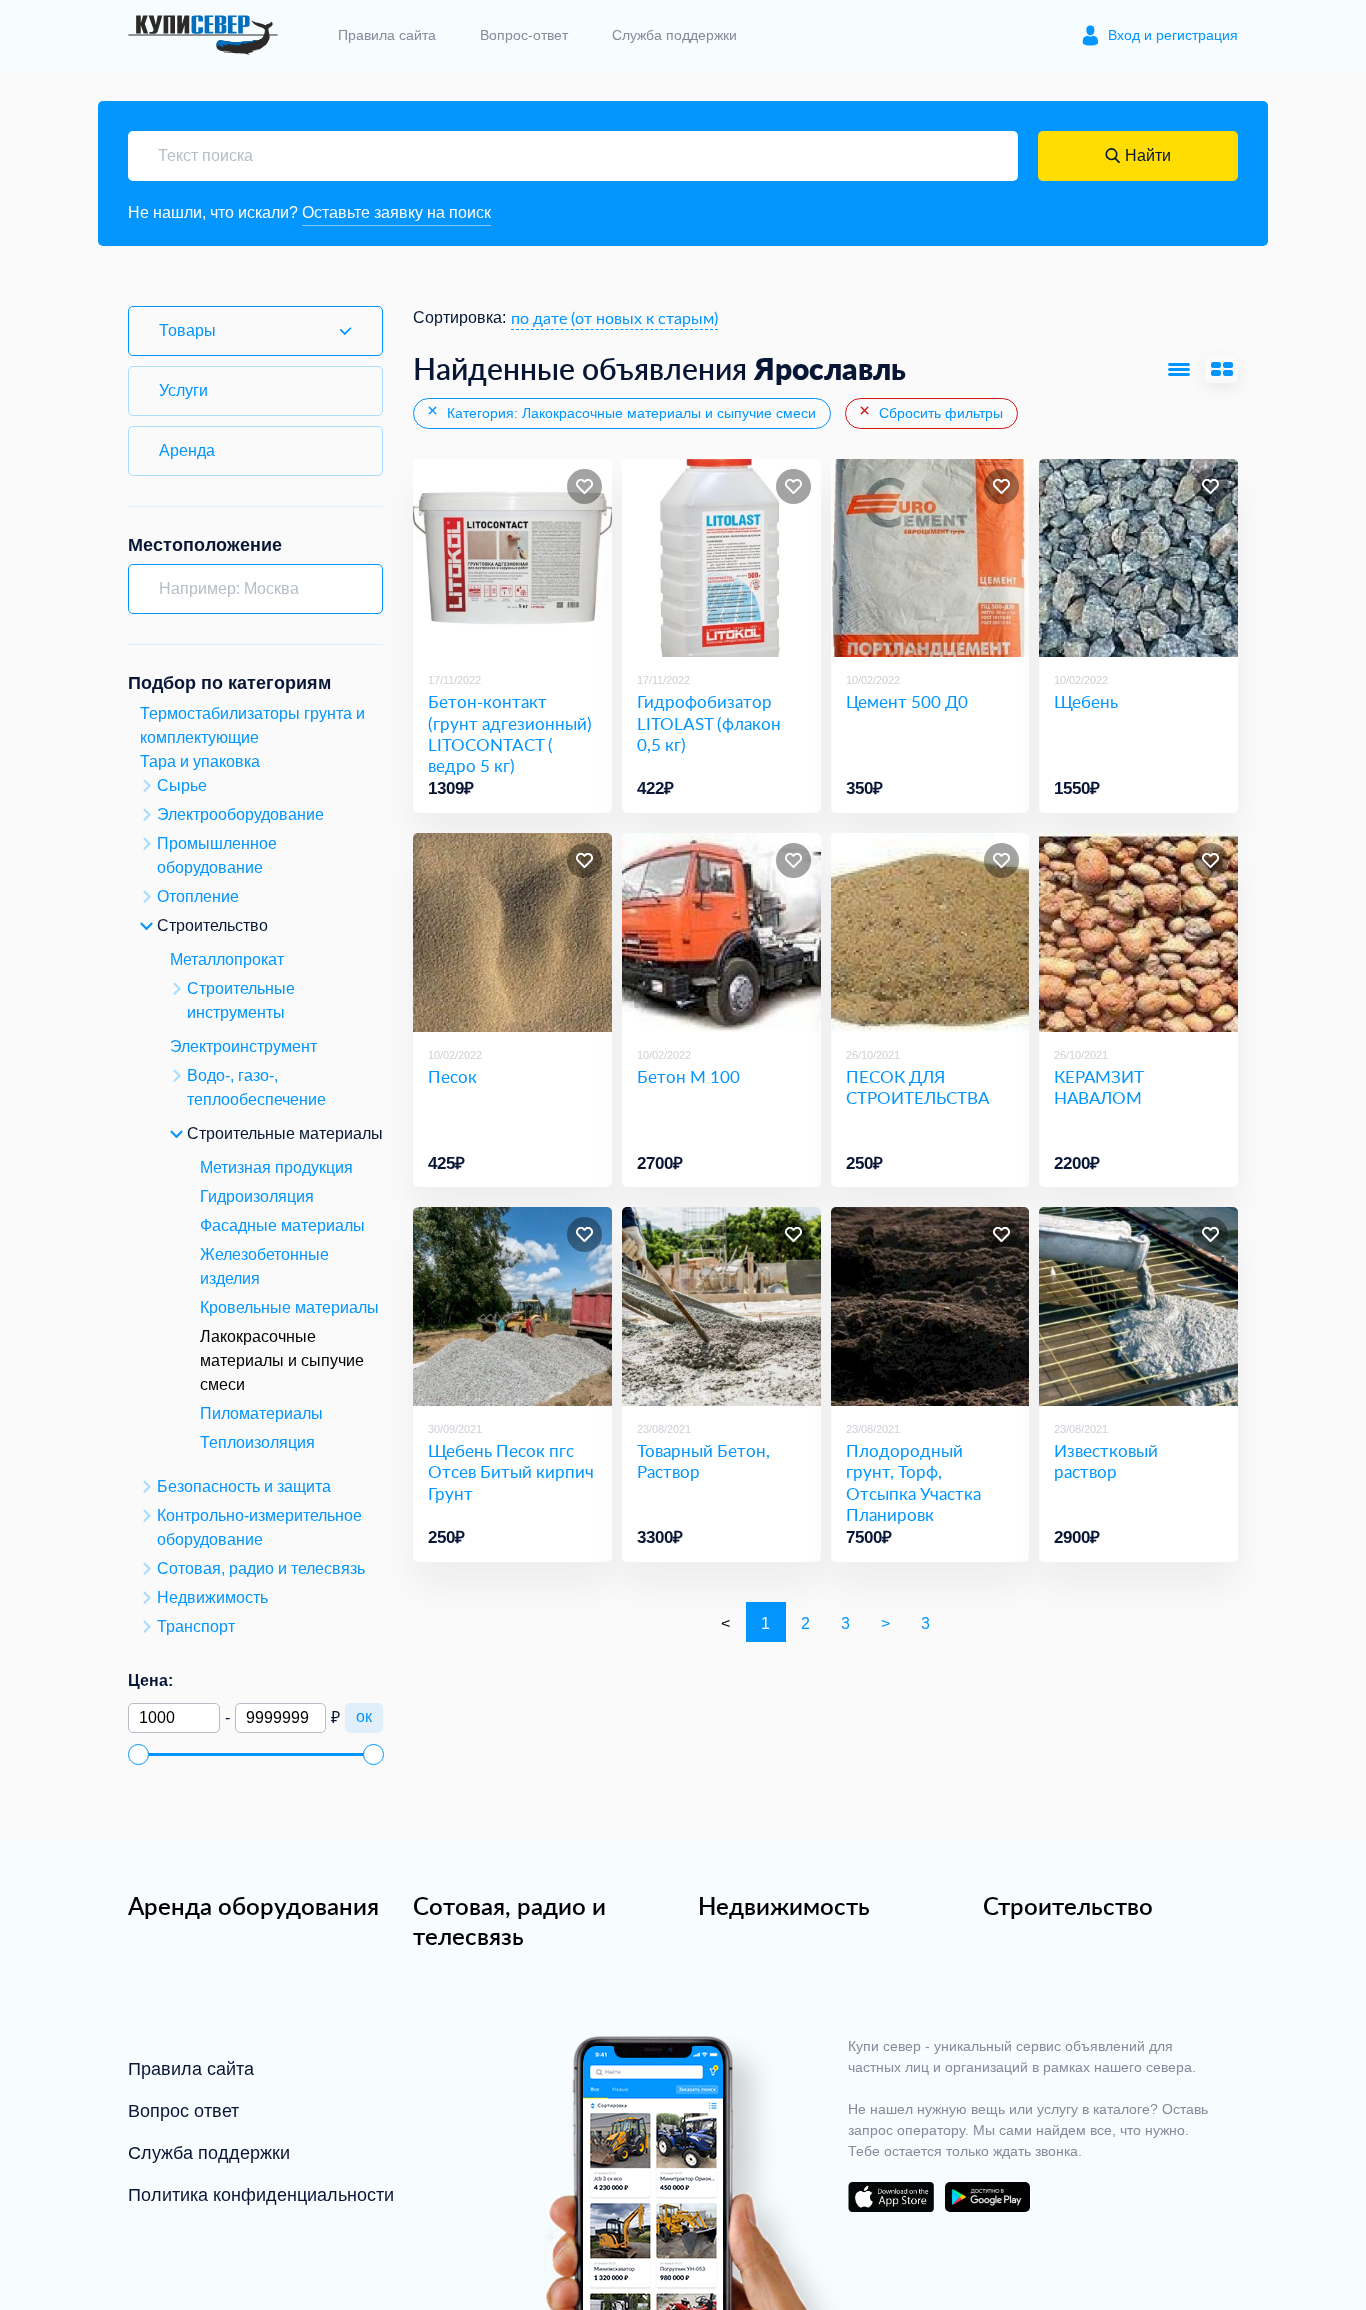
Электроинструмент (243, 1046)
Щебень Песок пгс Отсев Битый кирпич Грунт (511, 1472)
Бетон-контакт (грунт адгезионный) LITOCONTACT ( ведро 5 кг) (510, 733)
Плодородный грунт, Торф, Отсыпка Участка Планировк (913, 1482)
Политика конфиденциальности (261, 2195)
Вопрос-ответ (524, 35)
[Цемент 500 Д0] (930, 558)
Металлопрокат (227, 959)
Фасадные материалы (282, 1225)
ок (364, 1716)
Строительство (1068, 1906)
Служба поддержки (674, 35)
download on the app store (891, 2197)
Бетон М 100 (688, 1076)
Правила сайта (387, 35)
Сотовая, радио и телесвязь (509, 1921)
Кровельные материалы (289, 1307)
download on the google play (987, 2197)
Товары (187, 330)
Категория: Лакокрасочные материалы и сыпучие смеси (629, 413)
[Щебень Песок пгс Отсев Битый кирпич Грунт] (512, 1306)
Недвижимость (784, 1906)
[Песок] (512, 932)
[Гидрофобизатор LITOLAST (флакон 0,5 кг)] (721, 558)
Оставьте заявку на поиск (396, 212)
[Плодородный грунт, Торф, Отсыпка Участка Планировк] (930, 1306)
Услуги (183, 390)
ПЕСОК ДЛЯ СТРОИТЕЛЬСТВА (917, 1087)
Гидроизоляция (257, 1196)
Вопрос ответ (183, 2111)
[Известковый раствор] (1138, 1306)
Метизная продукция (276, 1167)
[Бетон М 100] (721, 932)
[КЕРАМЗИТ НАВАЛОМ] (1138, 932)
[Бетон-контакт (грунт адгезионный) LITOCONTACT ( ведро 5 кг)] (512, 558)
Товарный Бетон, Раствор (703, 1461)
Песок (452, 1076)
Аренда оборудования (253, 1906)
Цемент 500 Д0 (907, 701)
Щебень (1086, 701)
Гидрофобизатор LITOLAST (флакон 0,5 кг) (709, 723)
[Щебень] (1138, 558)
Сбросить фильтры (939, 413)
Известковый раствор (1106, 1461)
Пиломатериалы (261, 1413)
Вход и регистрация (1173, 35)
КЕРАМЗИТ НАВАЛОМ (1099, 1087)
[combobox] (614, 318)
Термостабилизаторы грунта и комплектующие (252, 725)
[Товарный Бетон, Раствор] (721, 1306)
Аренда (187, 450)
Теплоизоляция (257, 1442)
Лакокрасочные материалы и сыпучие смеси (282, 1360)
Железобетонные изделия (264, 1266)
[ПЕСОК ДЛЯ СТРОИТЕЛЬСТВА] (930, 932)
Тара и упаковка (200, 761)
